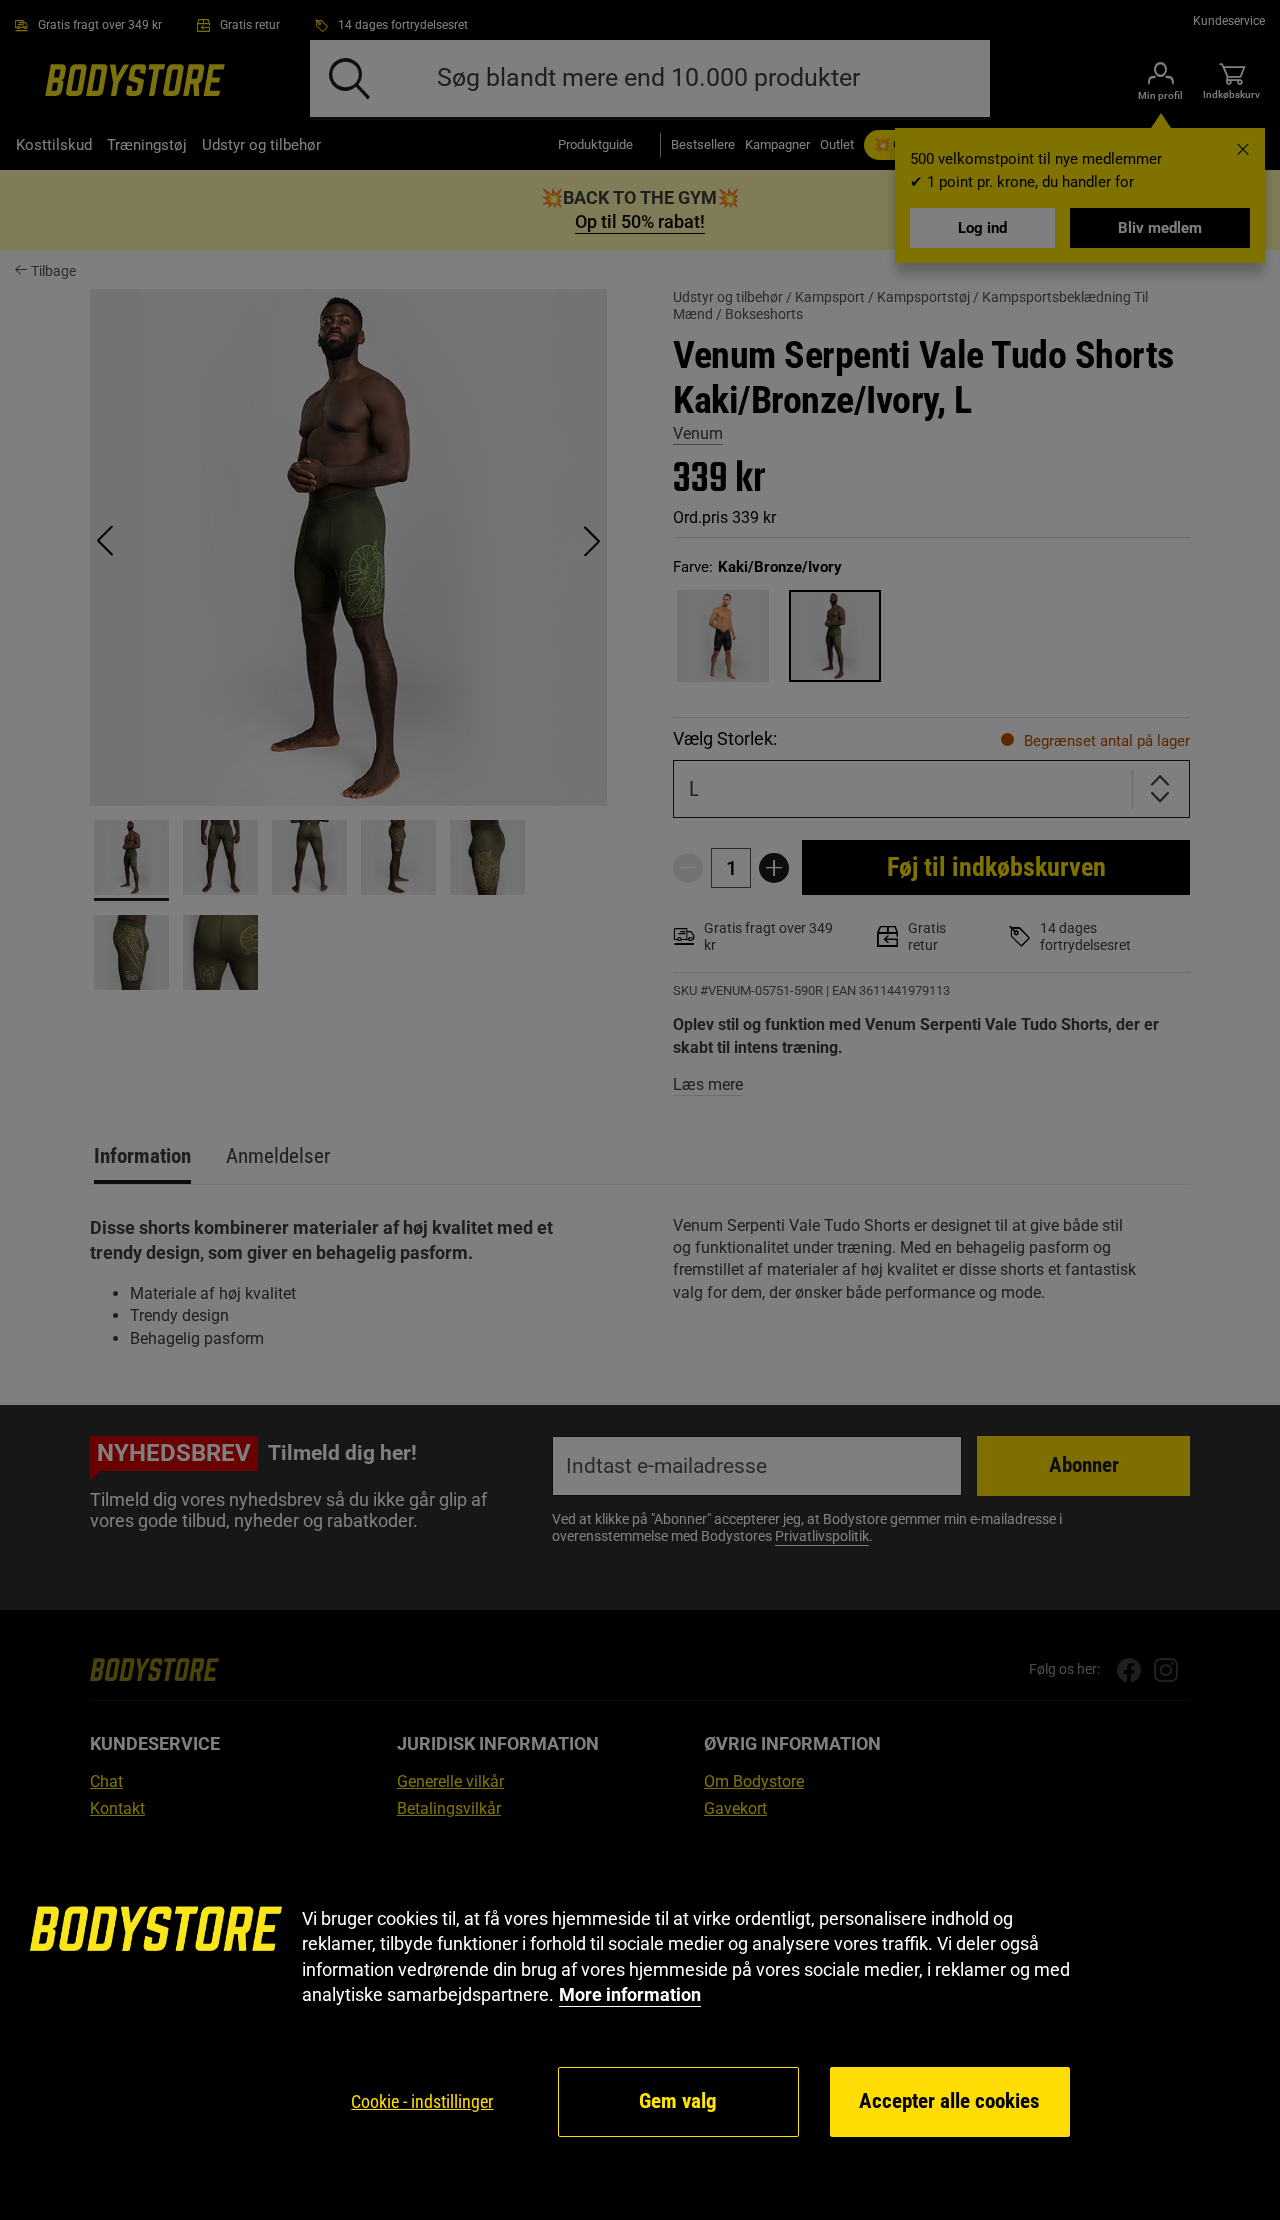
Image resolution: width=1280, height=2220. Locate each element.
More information (630, 1994)
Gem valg (678, 2101)
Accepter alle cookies (949, 2101)
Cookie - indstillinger (422, 2101)
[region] (640, 2023)
